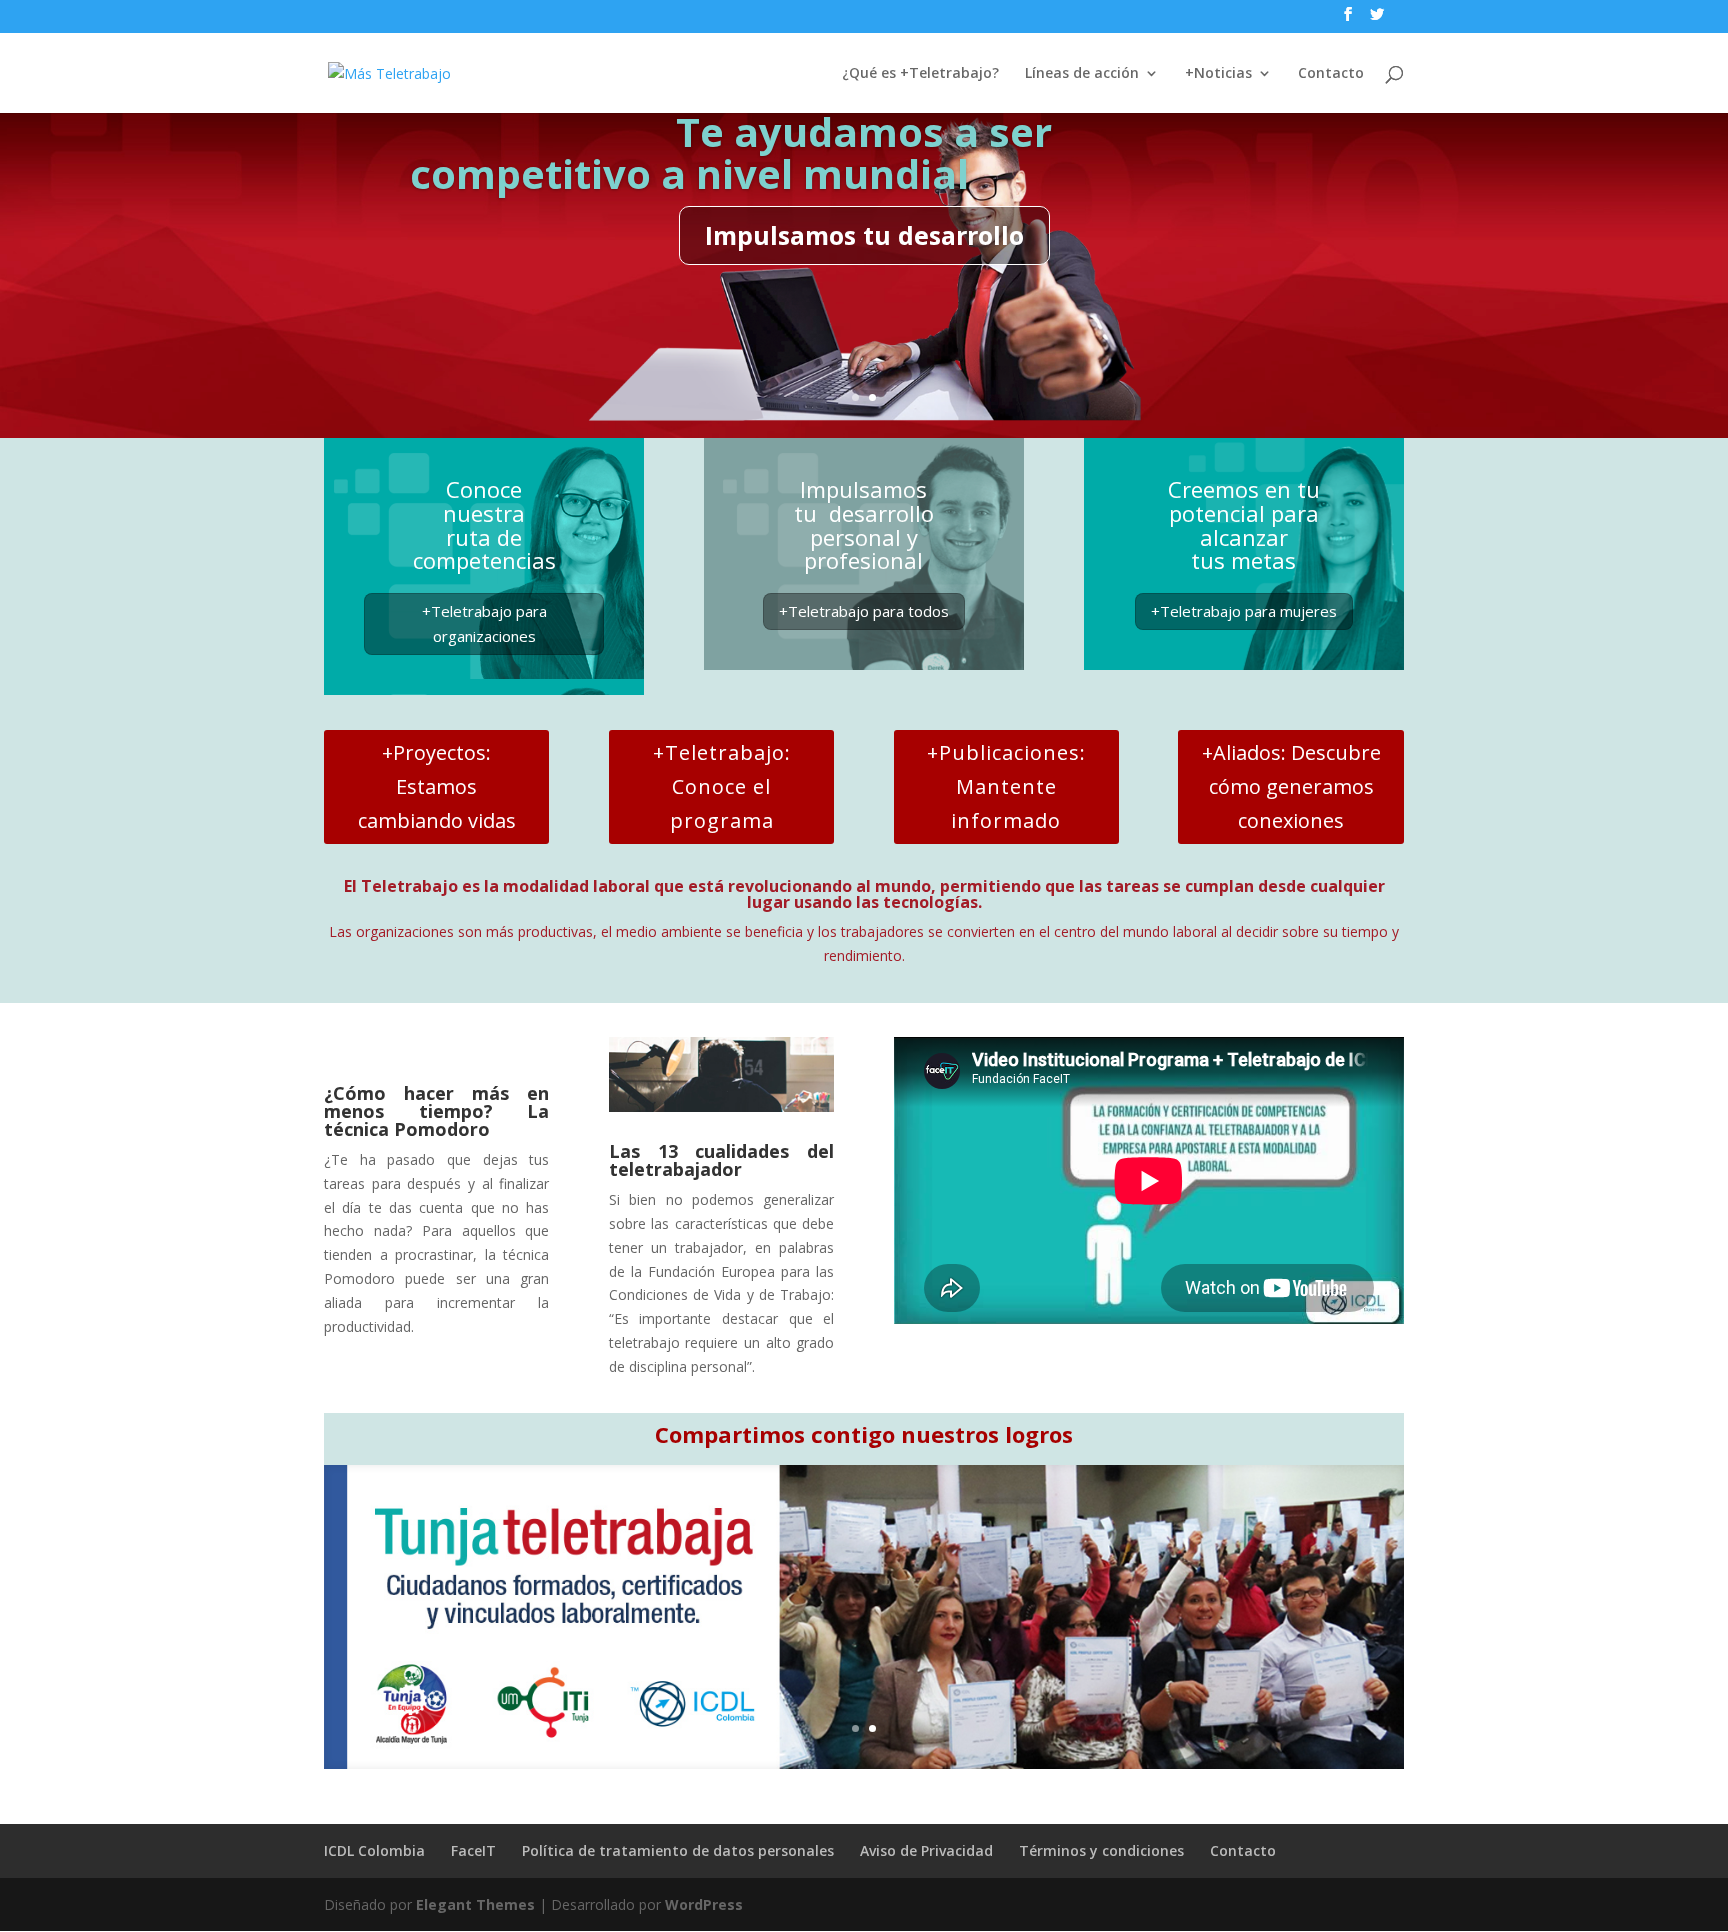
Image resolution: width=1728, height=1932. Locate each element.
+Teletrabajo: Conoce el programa (722, 786)
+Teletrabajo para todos (864, 611)
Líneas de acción (1082, 74)
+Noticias (1218, 74)
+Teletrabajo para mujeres (1244, 611)
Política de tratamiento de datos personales (678, 1850)
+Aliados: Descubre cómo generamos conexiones (1291, 786)
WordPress (704, 1904)
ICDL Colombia (374, 1850)
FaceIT (473, 1850)
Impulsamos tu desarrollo (864, 235)
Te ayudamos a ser (864, 131)
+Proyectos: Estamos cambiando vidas (437, 786)
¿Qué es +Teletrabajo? (920, 74)
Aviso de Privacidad (926, 1850)
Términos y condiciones (1101, 1850)
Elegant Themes (475, 1904)
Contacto (1331, 74)
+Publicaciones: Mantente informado (1006, 786)
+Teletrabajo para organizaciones (484, 624)
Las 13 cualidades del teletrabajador (721, 1160)
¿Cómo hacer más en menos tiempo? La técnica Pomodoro (436, 1111)
